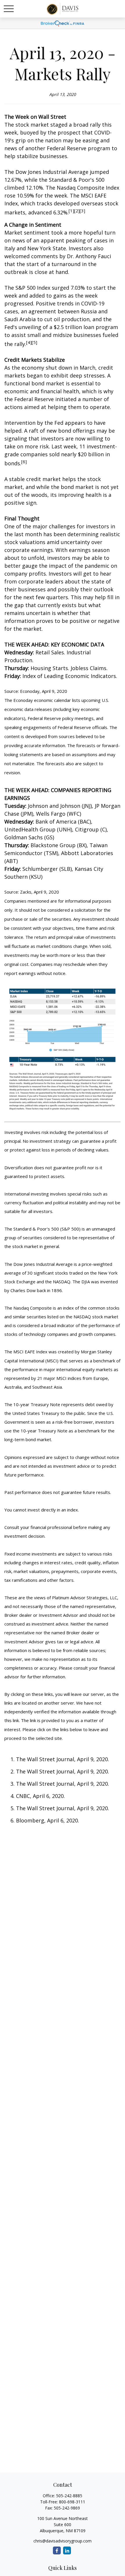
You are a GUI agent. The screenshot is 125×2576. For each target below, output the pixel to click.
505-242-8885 (69, 2496)
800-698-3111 (72, 2502)
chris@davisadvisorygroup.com (63, 2541)
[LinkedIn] (67, 2550)
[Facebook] (57, 2550)
